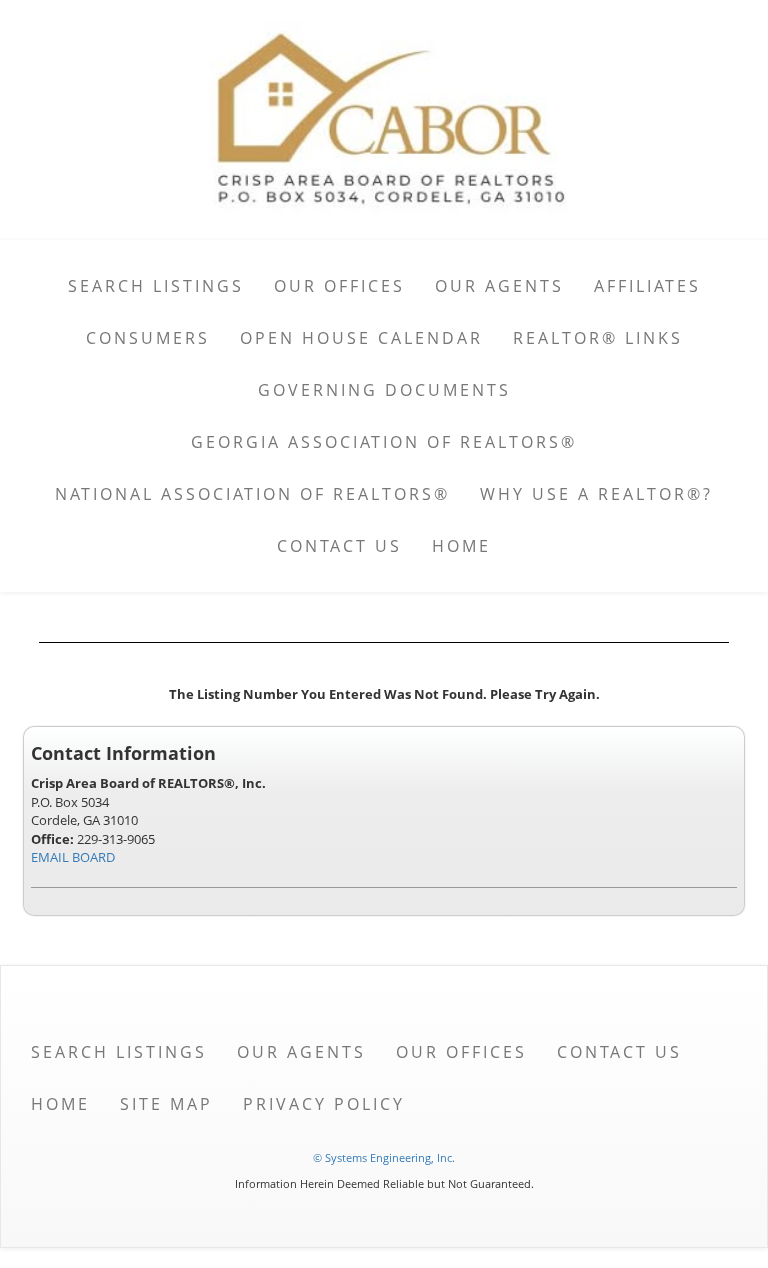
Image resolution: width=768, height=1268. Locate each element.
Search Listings (156, 286)
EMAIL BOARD (73, 857)
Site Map (166, 1104)
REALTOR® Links (598, 338)
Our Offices (339, 286)
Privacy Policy (324, 1104)
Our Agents (499, 286)
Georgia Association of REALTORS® (384, 442)
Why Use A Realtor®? (596, 494)
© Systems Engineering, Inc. (384, 1157)
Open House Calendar (361, 338)
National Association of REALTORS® (252, 494)
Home (461, 546)
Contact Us (339, 546)
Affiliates (647, 286)
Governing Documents (384, 390)
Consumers (148, 338)
